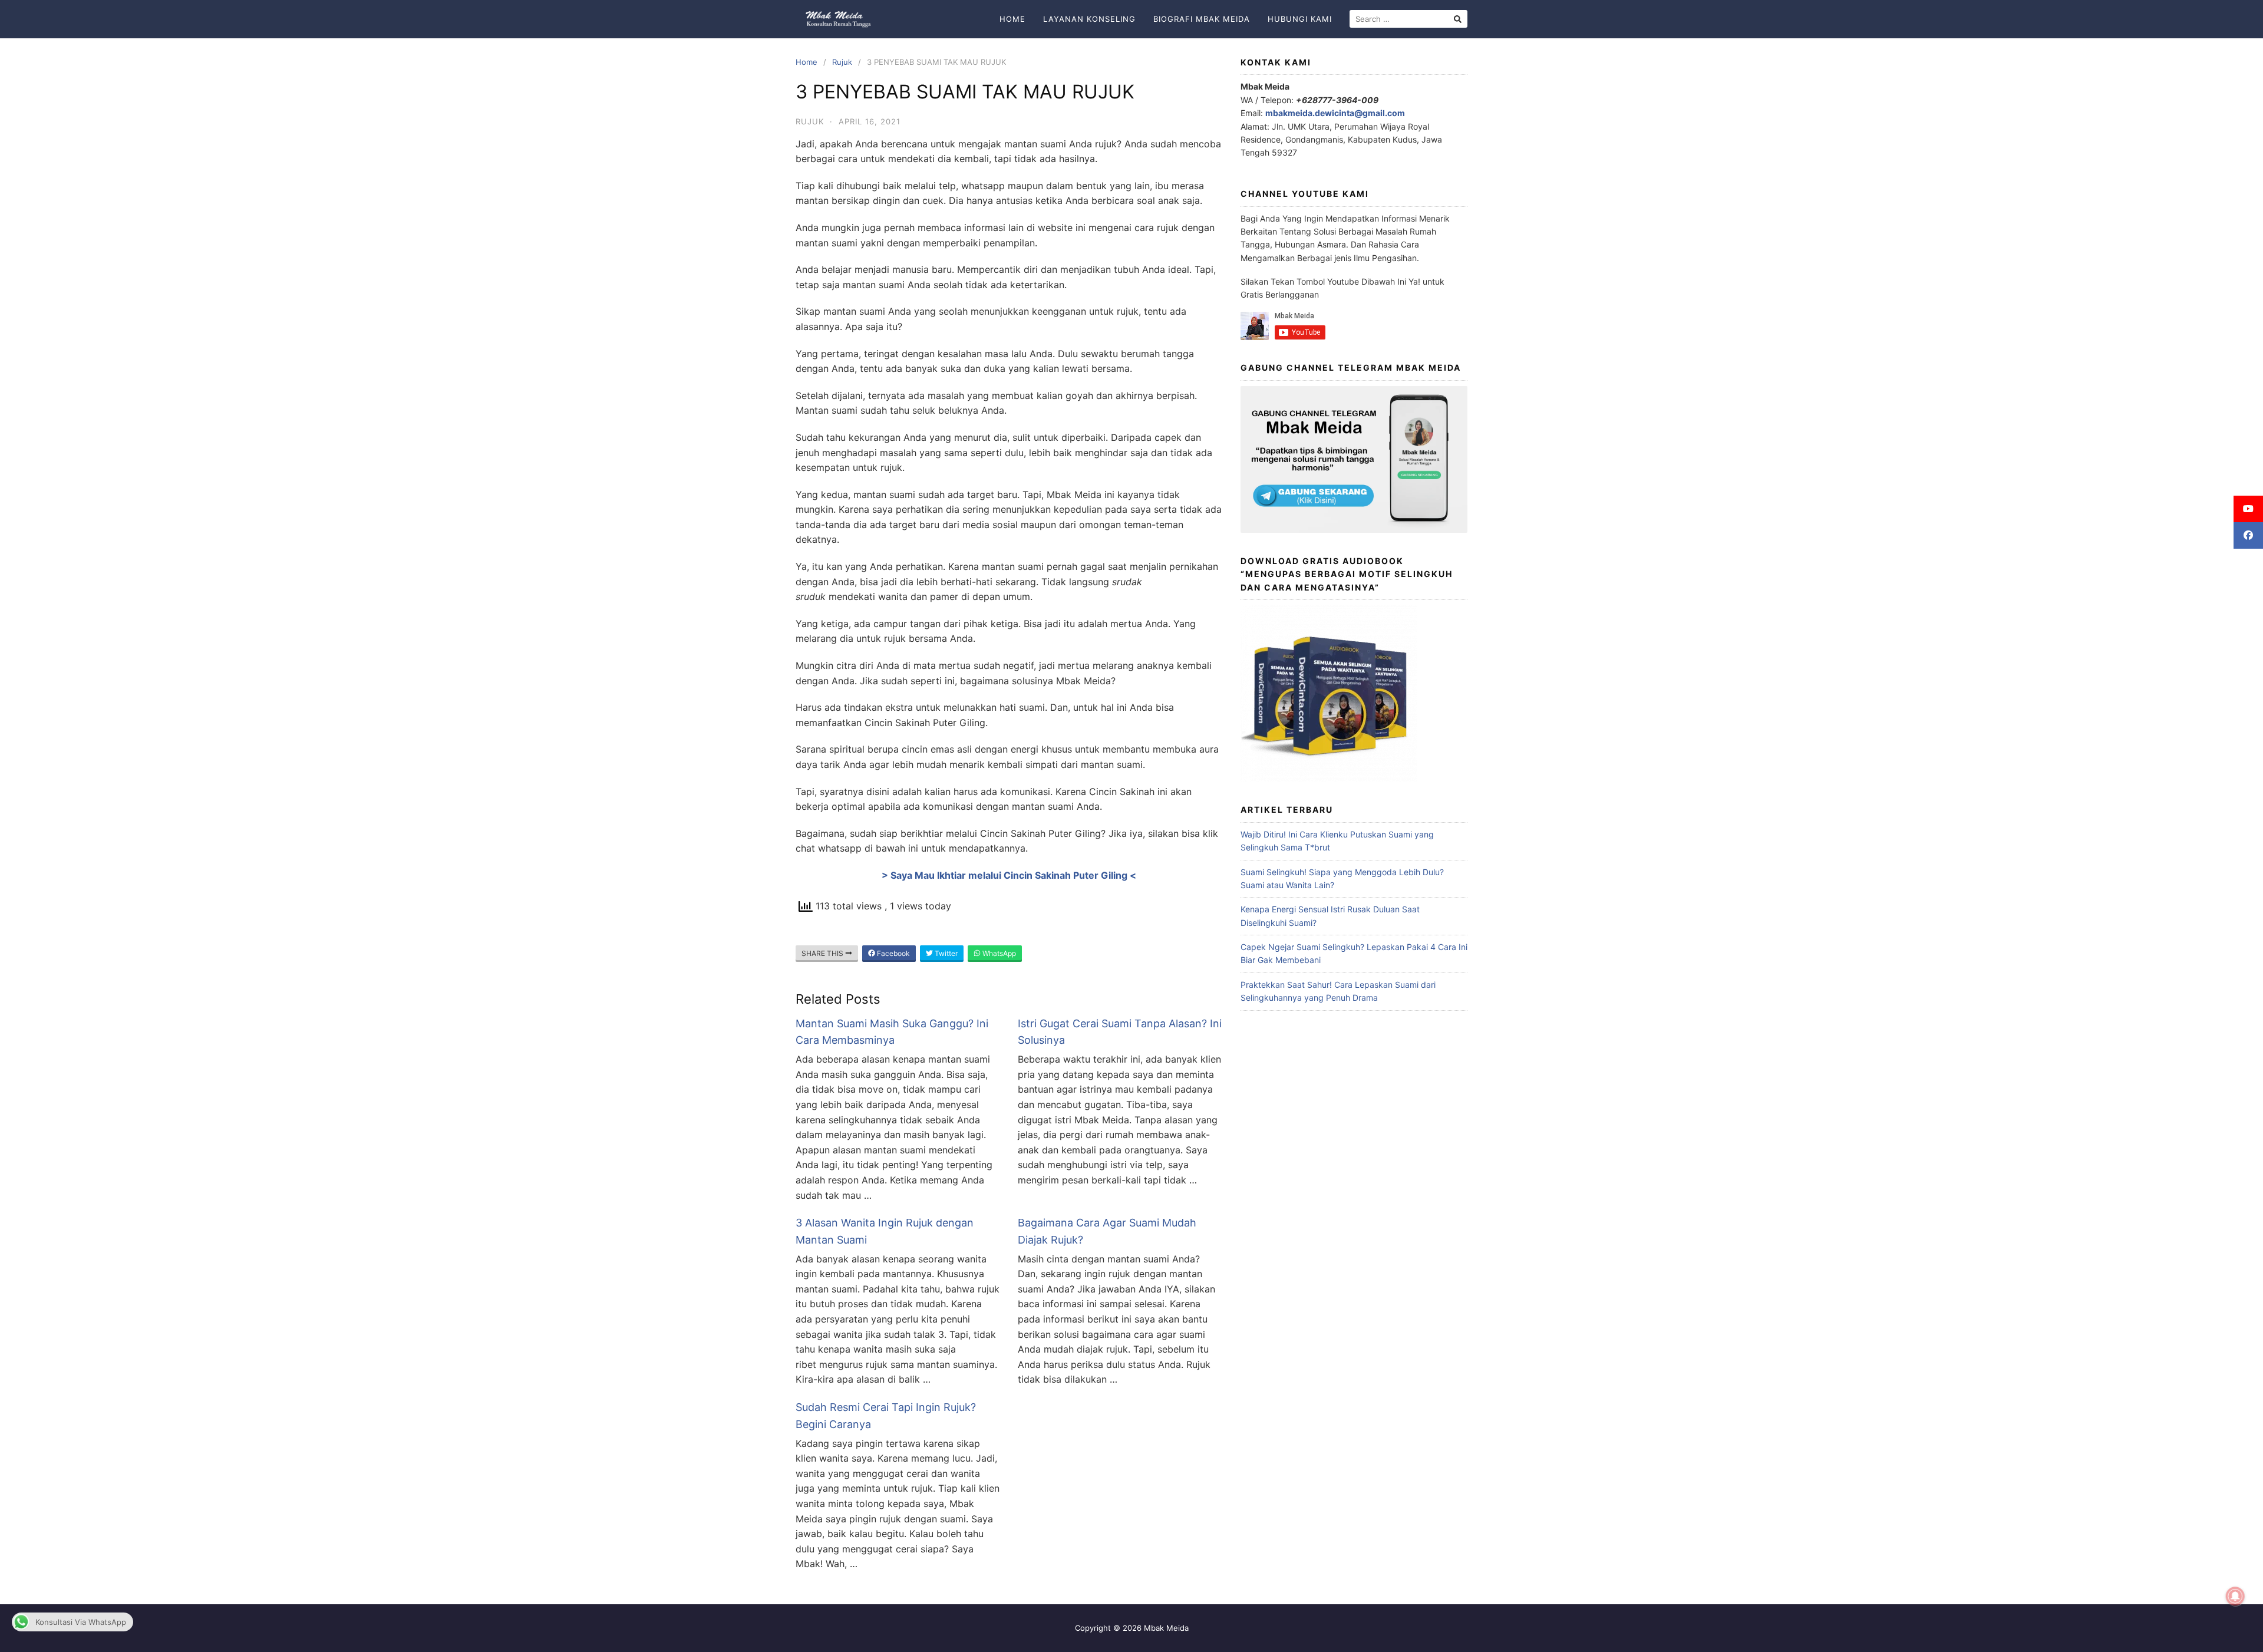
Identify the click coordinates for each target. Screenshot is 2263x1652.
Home (1012, 19)
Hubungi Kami (1300, 19)
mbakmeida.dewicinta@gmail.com (1335, 113)
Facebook (893, 953)
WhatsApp (998, 953)
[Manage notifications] (2235, 1597)
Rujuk (842, 62)
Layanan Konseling (1089, 19)
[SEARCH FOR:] (1408, 19)
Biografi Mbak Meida (1202, 19)
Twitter (945, 953)
